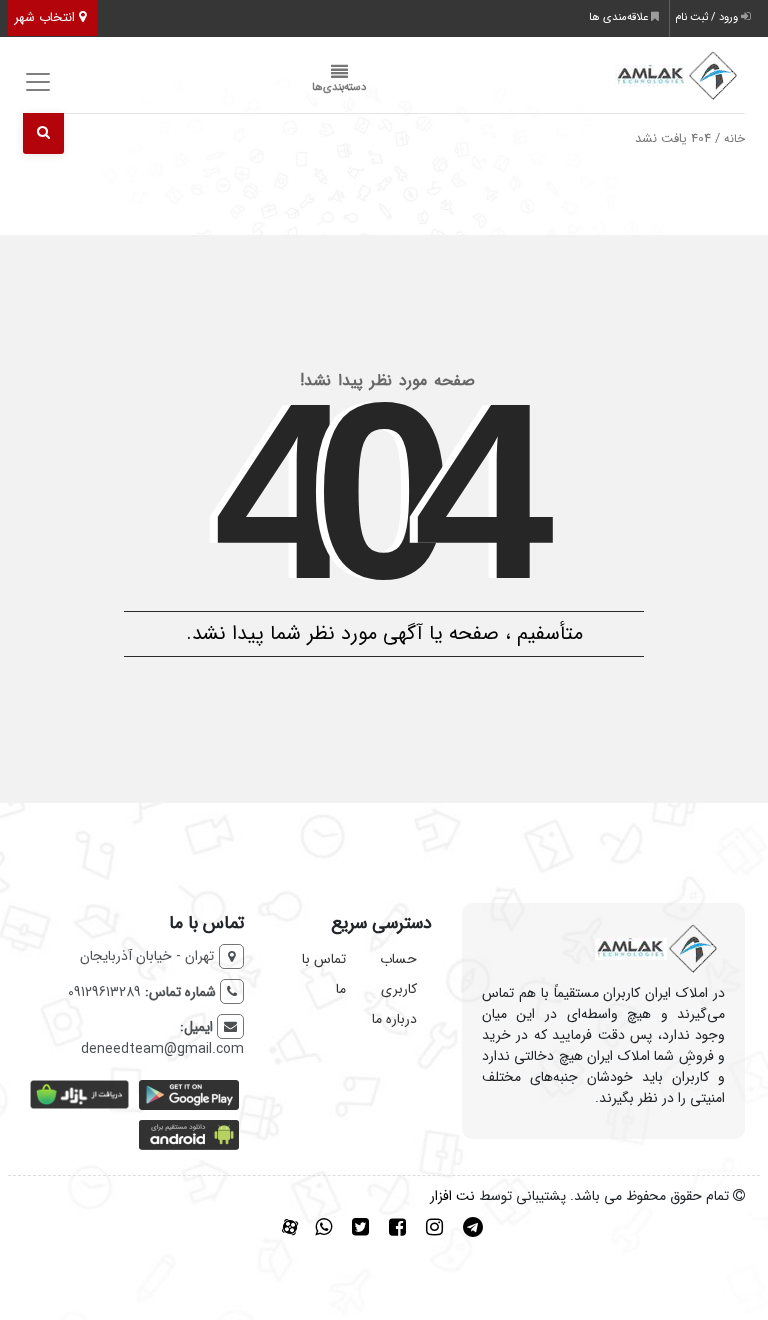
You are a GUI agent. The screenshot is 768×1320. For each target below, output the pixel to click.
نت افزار (452, 1196)
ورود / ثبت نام (708, 17)
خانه (734, 139)
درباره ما (394, 1019)
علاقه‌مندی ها (620, 17)
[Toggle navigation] (35, 82)
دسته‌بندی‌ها (339, 87)
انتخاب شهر (46, 17)
